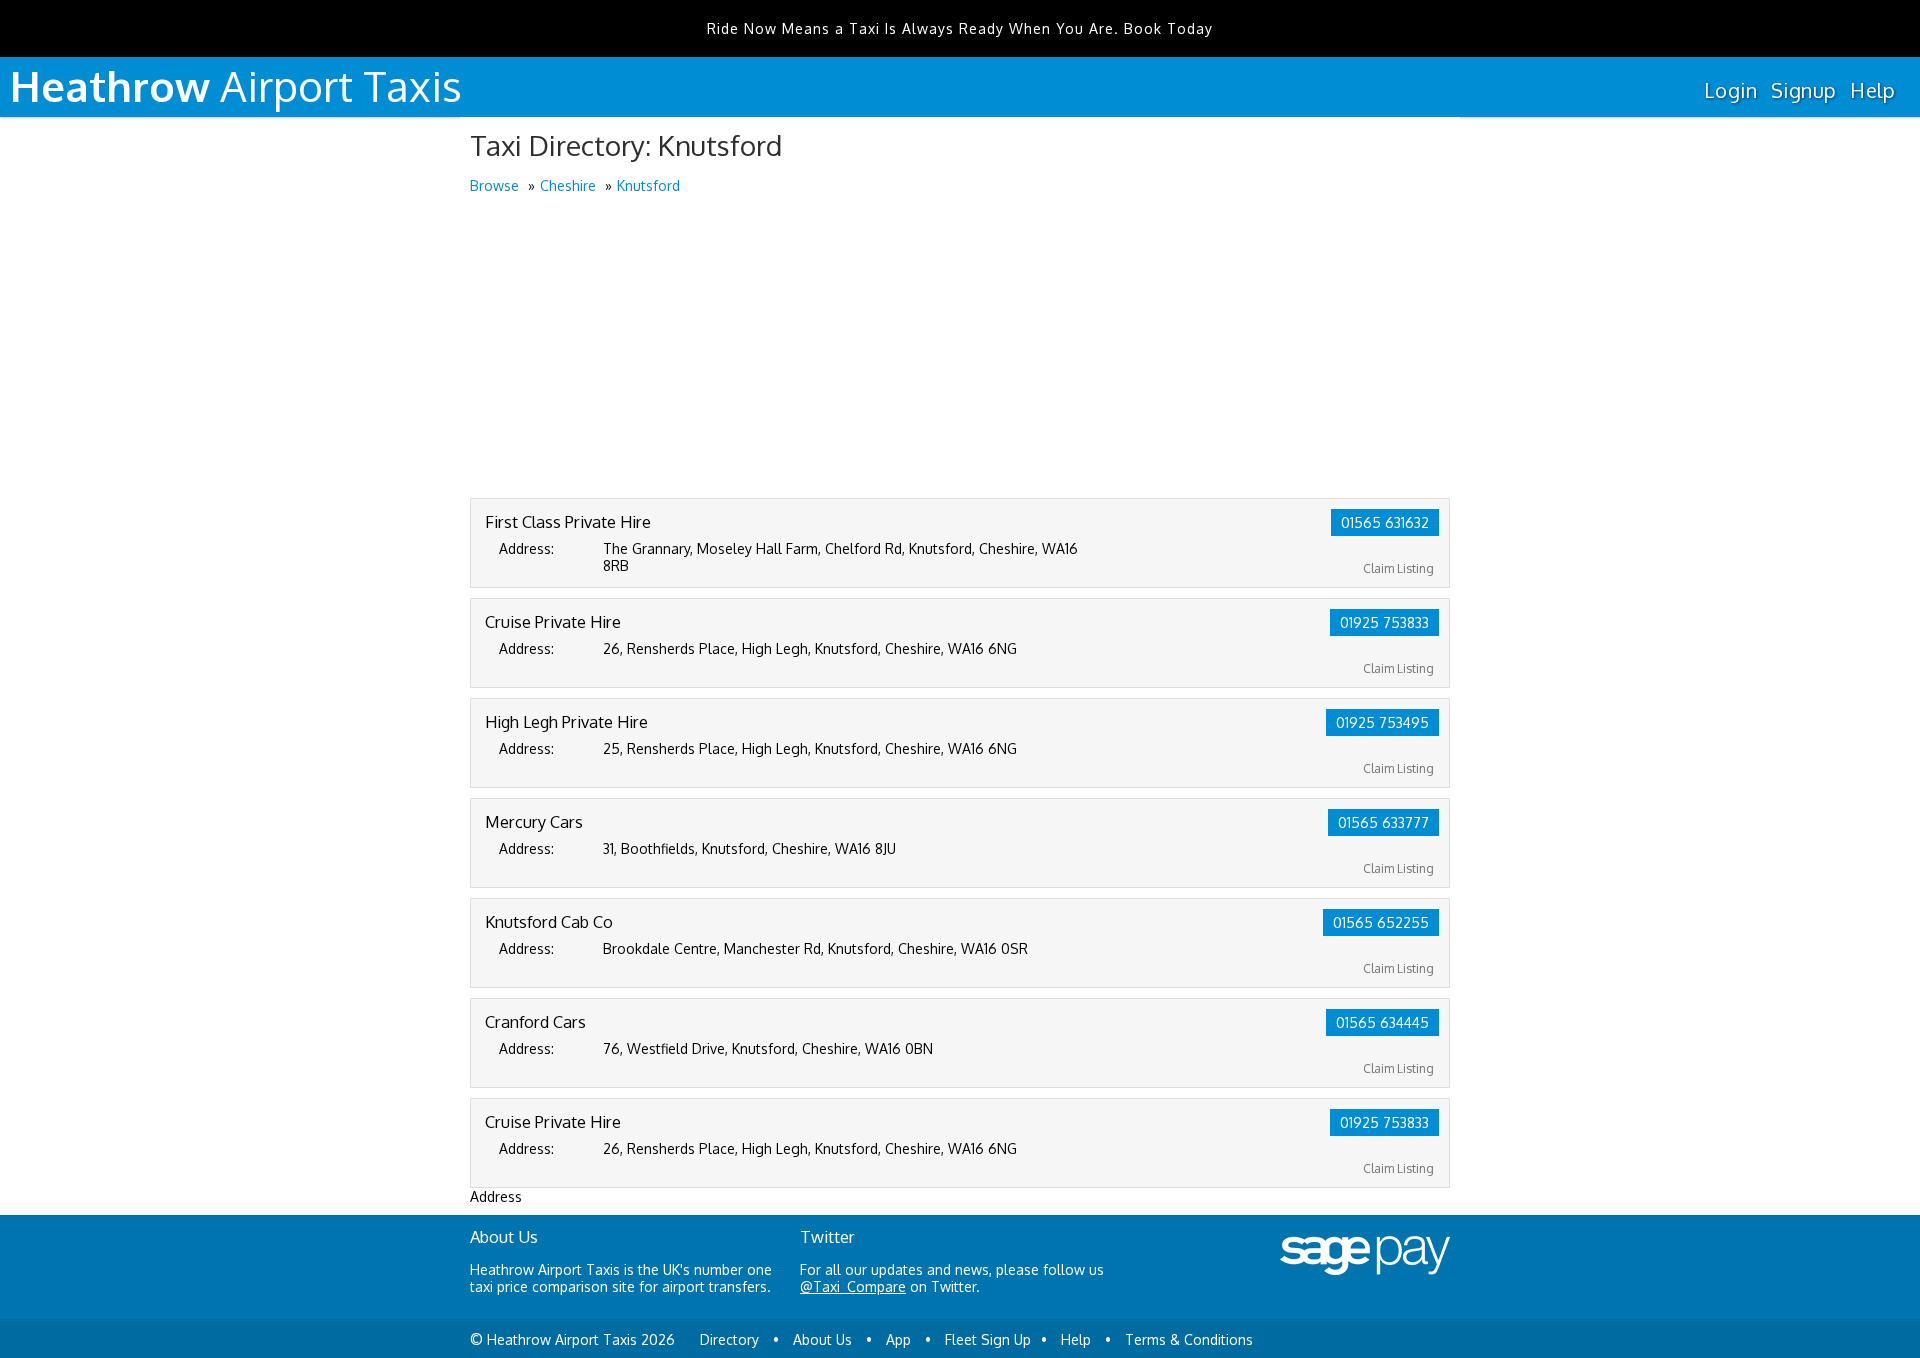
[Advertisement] (960, 348)
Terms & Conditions (1189, 1339)
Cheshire (568, 185)
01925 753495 (1382, 722)
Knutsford (648, 185)
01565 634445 (1382, 1022)
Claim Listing (1398, 568)
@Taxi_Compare (853, 1286)
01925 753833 (1384, 622)
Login (1730, 90)
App (898, 1339)
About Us (822, 1339)
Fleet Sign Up (988, 1339)
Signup (1803, 90)
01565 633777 (1383, 822)
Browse (494, 185)
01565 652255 (1381, 922)
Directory (729, 1339)
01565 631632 (1385, 522)
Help (1872, 90)
